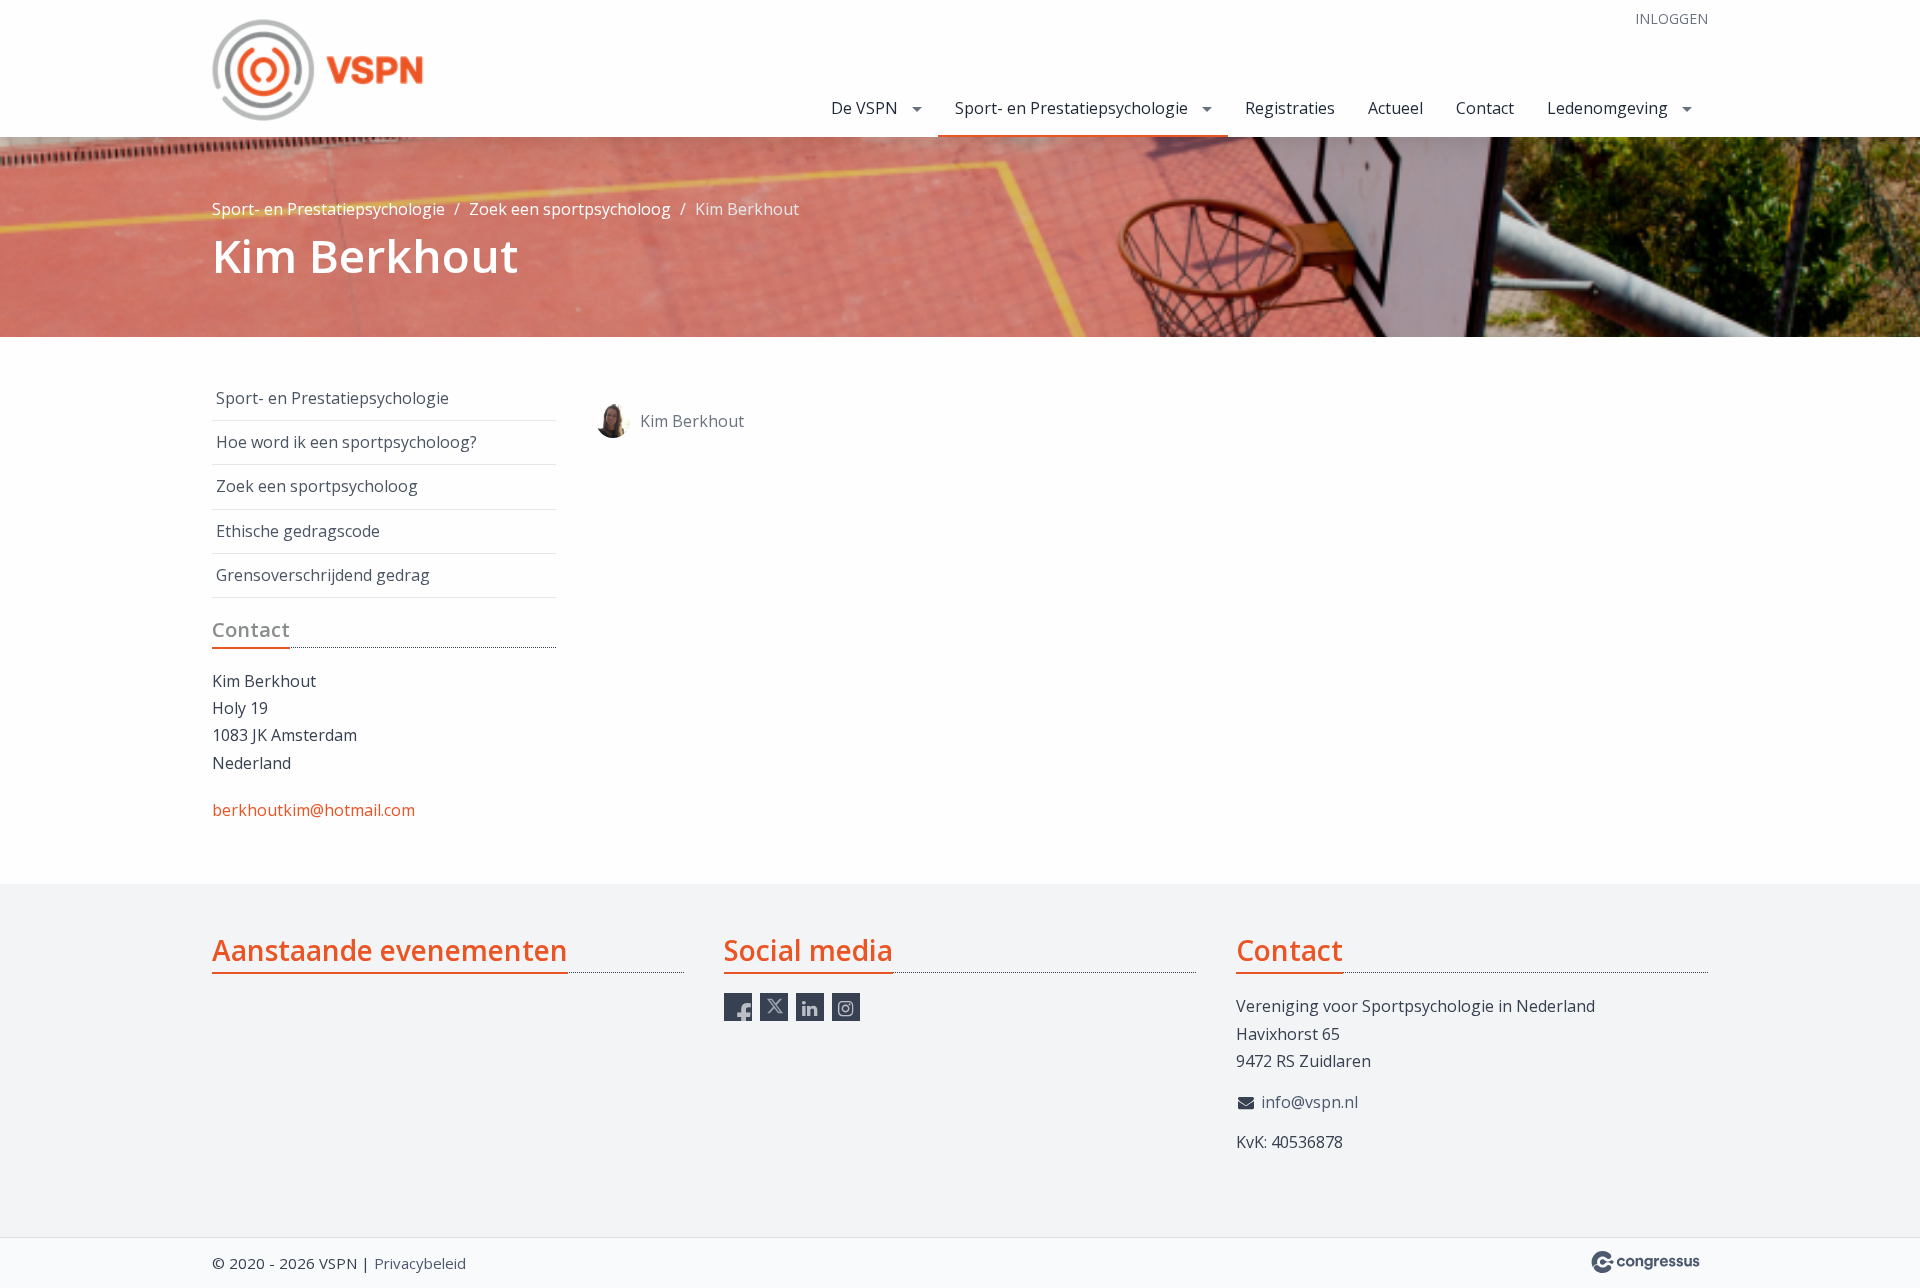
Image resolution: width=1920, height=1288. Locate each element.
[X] (774, 1007)
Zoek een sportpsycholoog (570, 209)
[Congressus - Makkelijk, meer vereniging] (1645, 1262)
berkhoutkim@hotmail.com (313, 810)
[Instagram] (846, 1007)
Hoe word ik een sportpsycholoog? (346, 442)
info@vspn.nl (1309, 1102)
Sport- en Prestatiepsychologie (1071, 108)
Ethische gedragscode (298, 531)
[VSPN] (362, 70)
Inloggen (1671, 18)
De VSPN (864, 108)
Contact (1485, 108)
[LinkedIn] (810, 1007)
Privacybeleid (420, 1263)
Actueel (1395, 108)
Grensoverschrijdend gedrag (323, 575)
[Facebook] (738, 1007)
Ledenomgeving (1607, 108)
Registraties (1290, 108)
